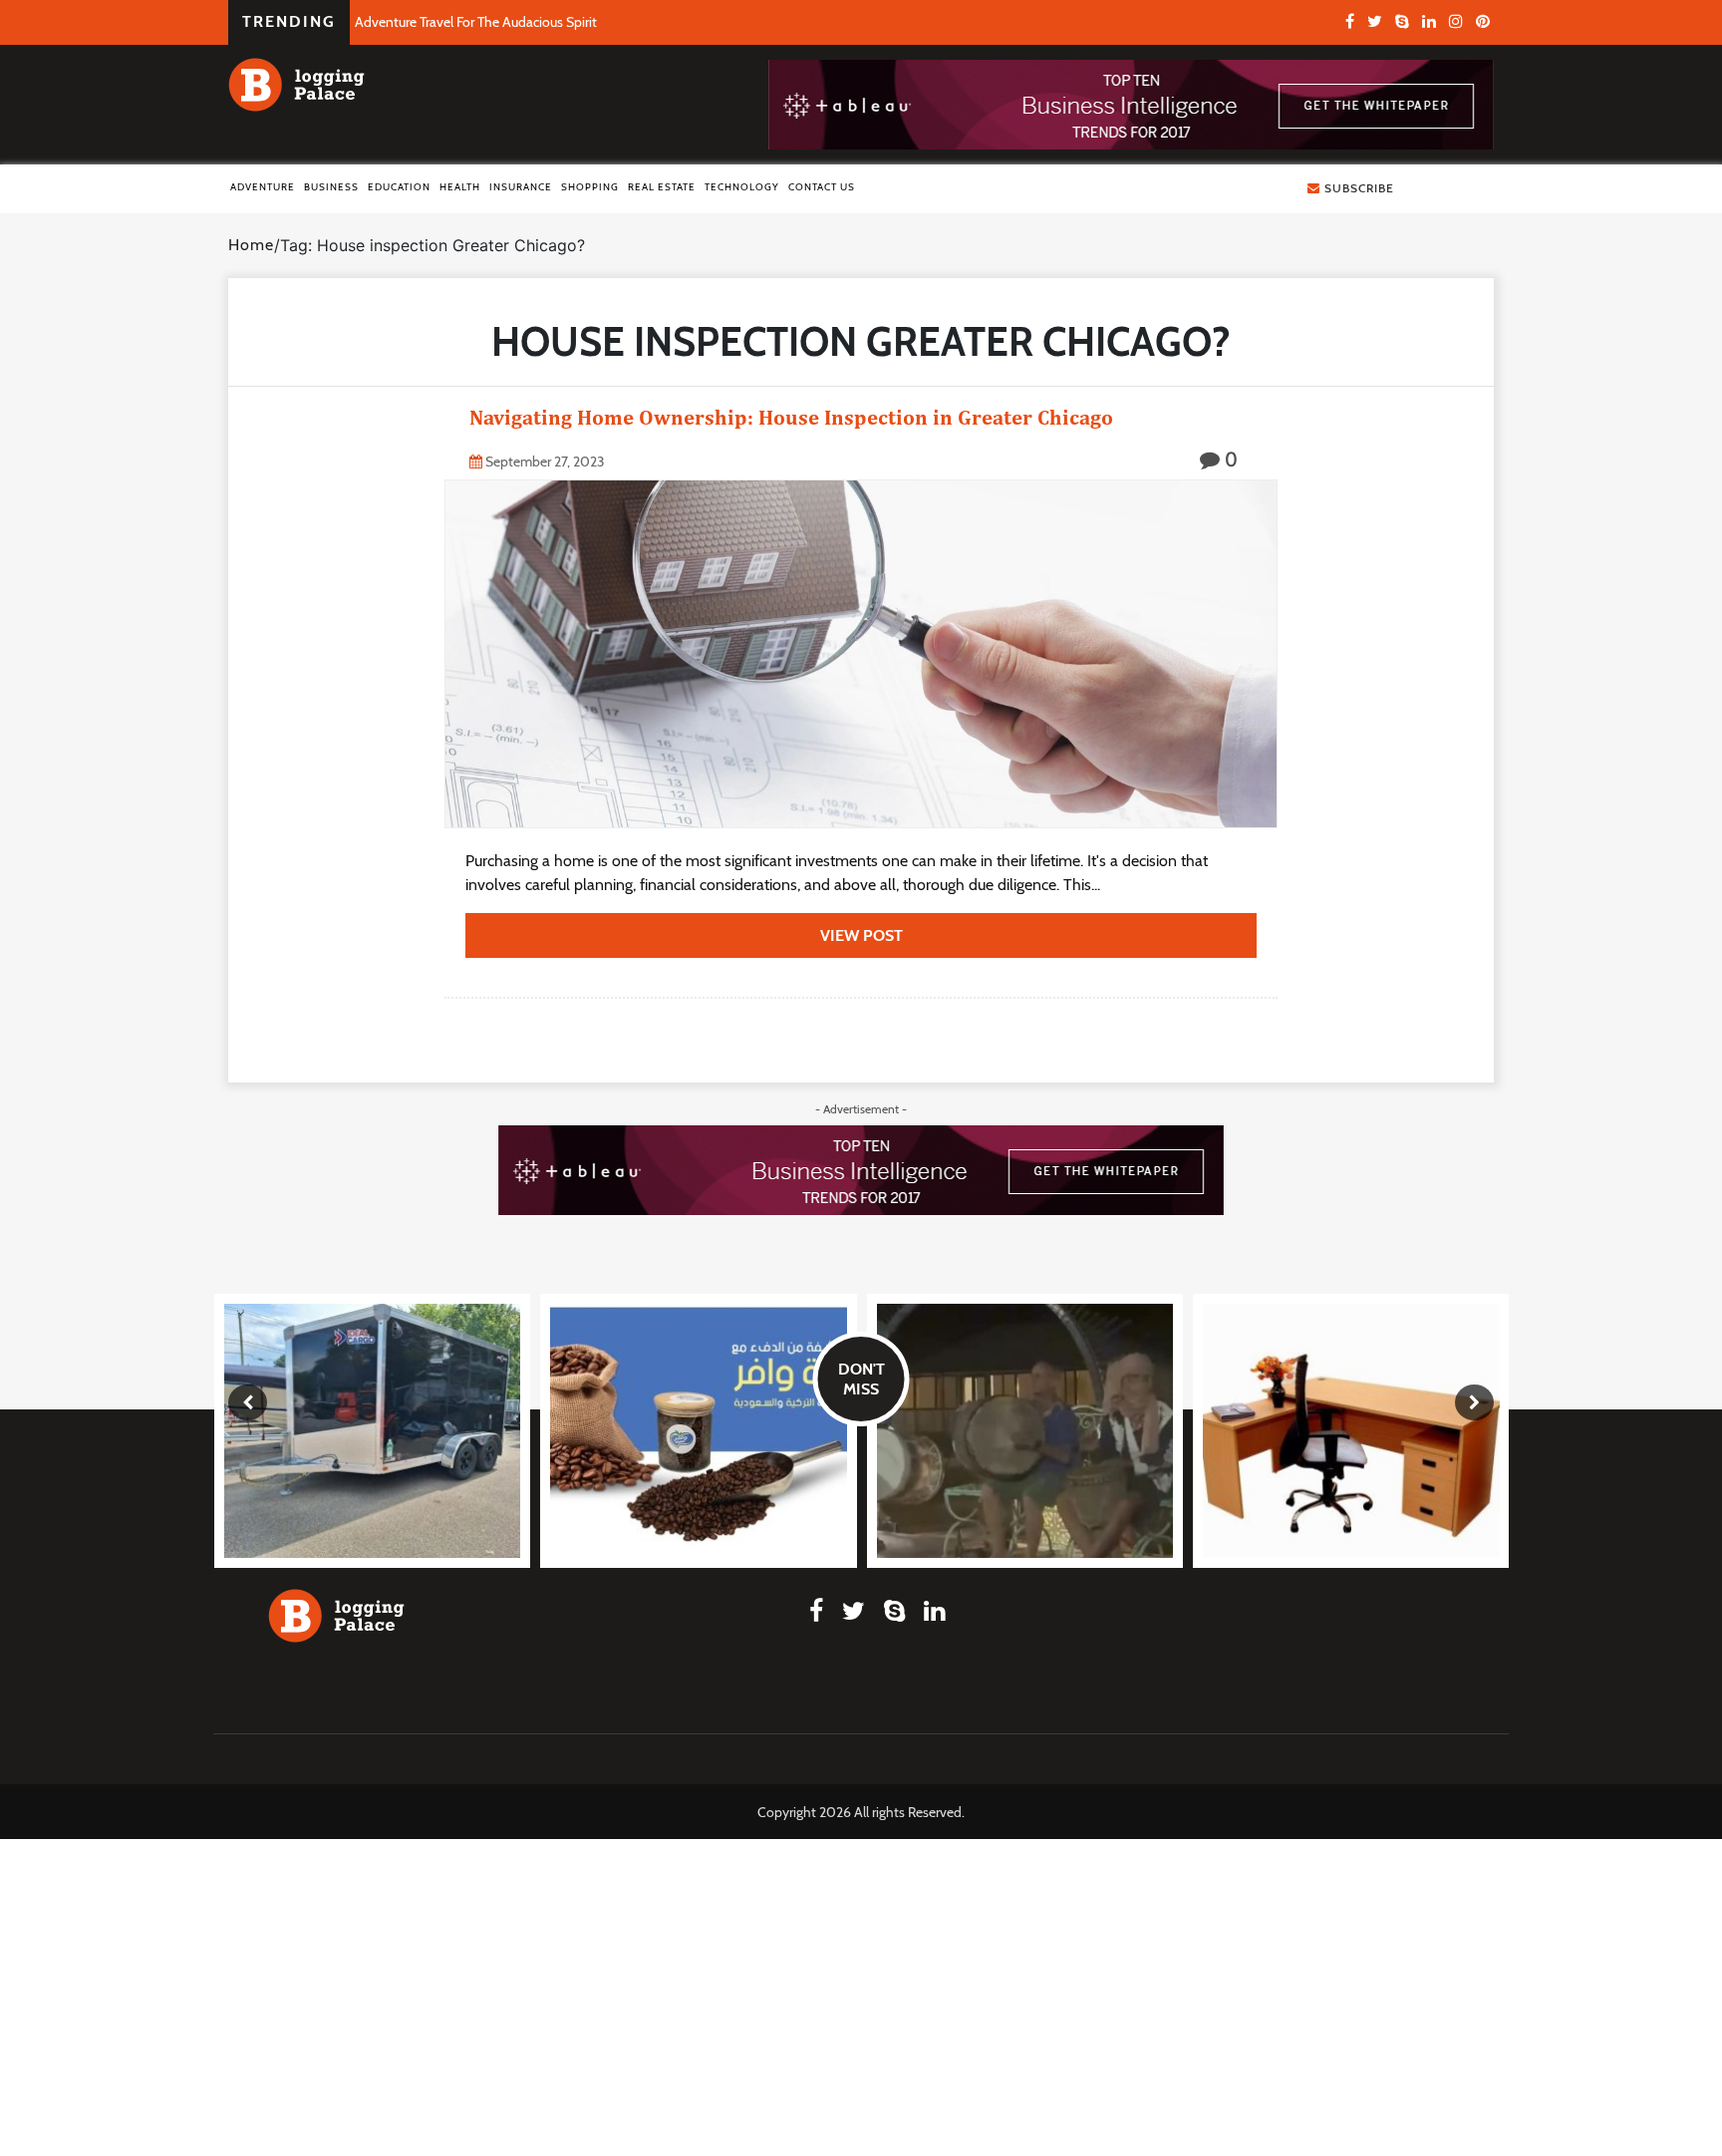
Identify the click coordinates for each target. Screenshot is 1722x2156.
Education (399, 187)
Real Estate (662, 187)
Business (331, 187)
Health (460, 187)
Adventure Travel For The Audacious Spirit (476, 22)
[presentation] (248, 1402)
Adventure (263, 187)
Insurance (521, 187)
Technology (742, 187)
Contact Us (822, 187)
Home (251, 245)
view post (861, 935)
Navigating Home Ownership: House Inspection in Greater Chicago (791, 417)
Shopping (590, 187)
